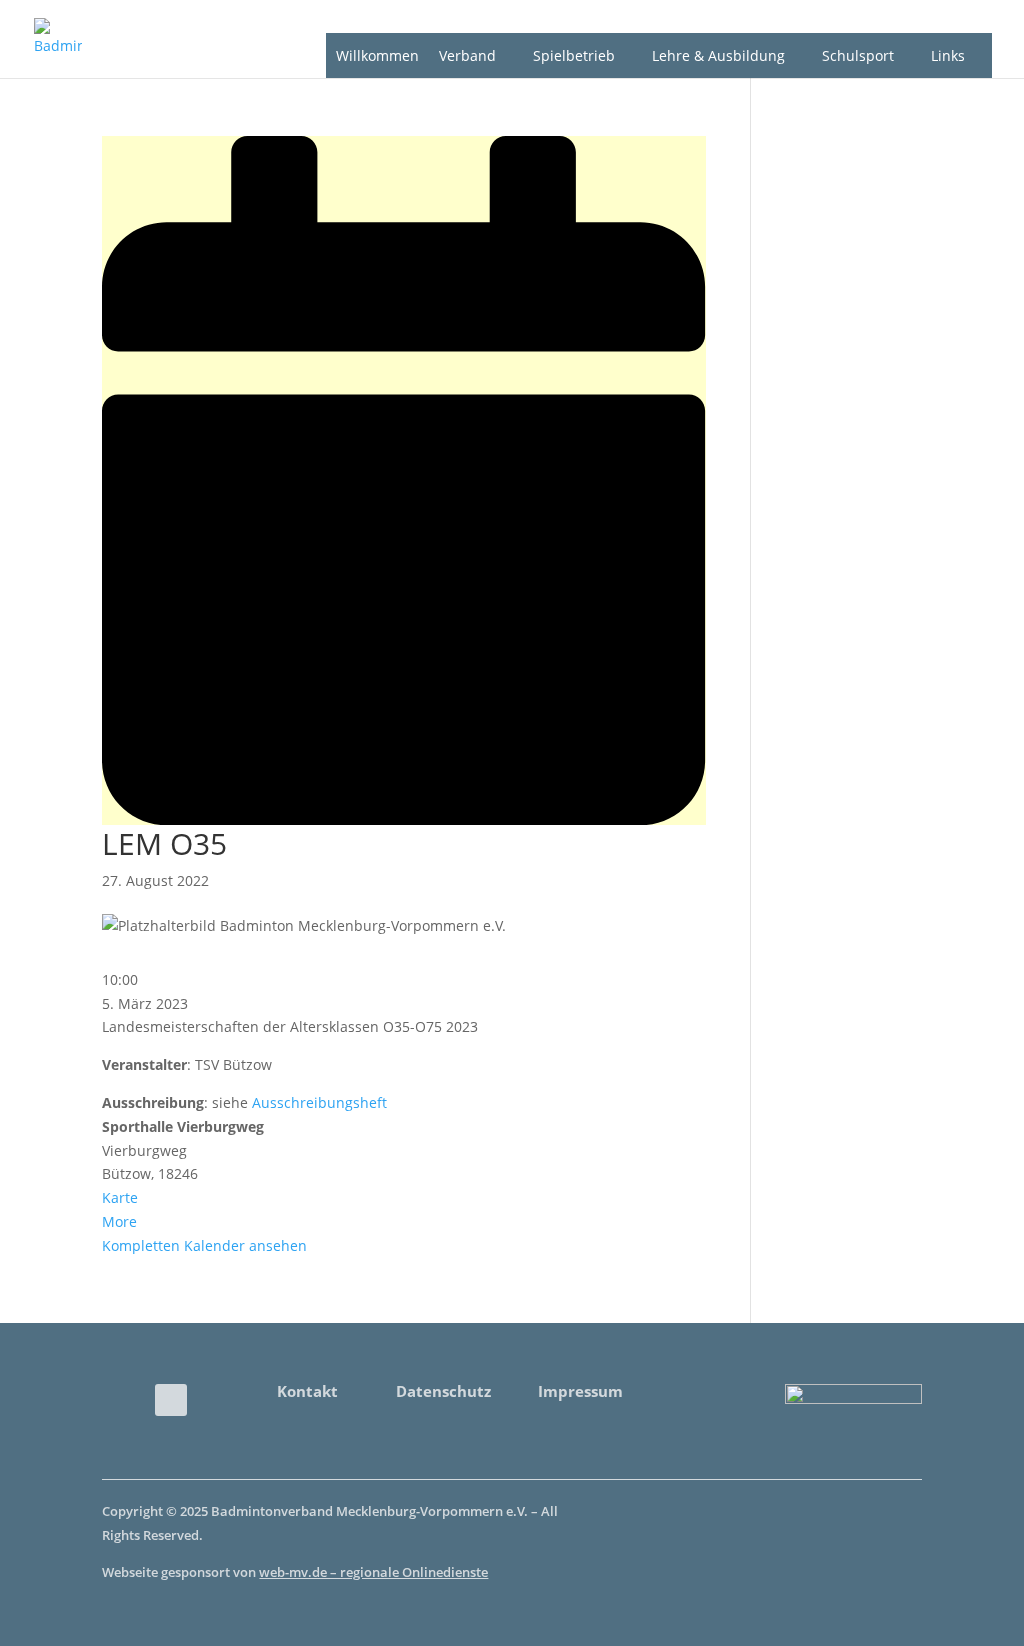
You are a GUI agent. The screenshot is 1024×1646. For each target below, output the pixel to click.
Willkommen (377, 55)
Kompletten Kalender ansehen (204, 1245)
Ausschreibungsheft (319, 1102)
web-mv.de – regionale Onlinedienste (373, 1572)
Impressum (580, 1391)
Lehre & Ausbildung (718, 55)
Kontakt (307, 1391)
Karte (120, 1197)
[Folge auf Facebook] (171, 1400)
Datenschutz (443, 1391)
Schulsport (858, 55)
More (119, 1221)
